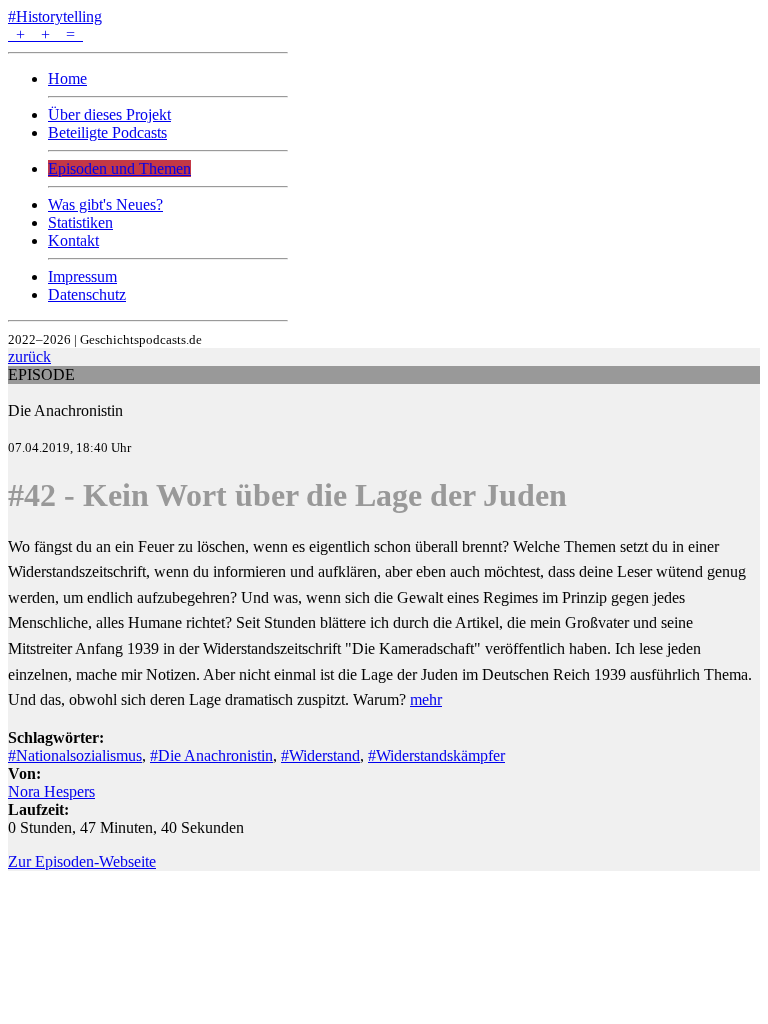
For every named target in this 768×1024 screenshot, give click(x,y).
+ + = (45, 34)
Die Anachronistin (65, 410)
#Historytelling (55, 16)
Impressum (82, 276)
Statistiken (80, 222)
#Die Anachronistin (211, 755)
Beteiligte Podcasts (107, 132)
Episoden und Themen (119, 168)
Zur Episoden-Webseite (82, 861)
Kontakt (73, 240)
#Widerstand (320, 755)
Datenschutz (87, 294)
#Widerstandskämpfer (436, 755)
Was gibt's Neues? (105, 204)
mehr (426, 699)
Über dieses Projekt (109, 114)
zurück (29, 356)
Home (67, 78)
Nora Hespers (51, 791)
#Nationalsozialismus (75, 755)
